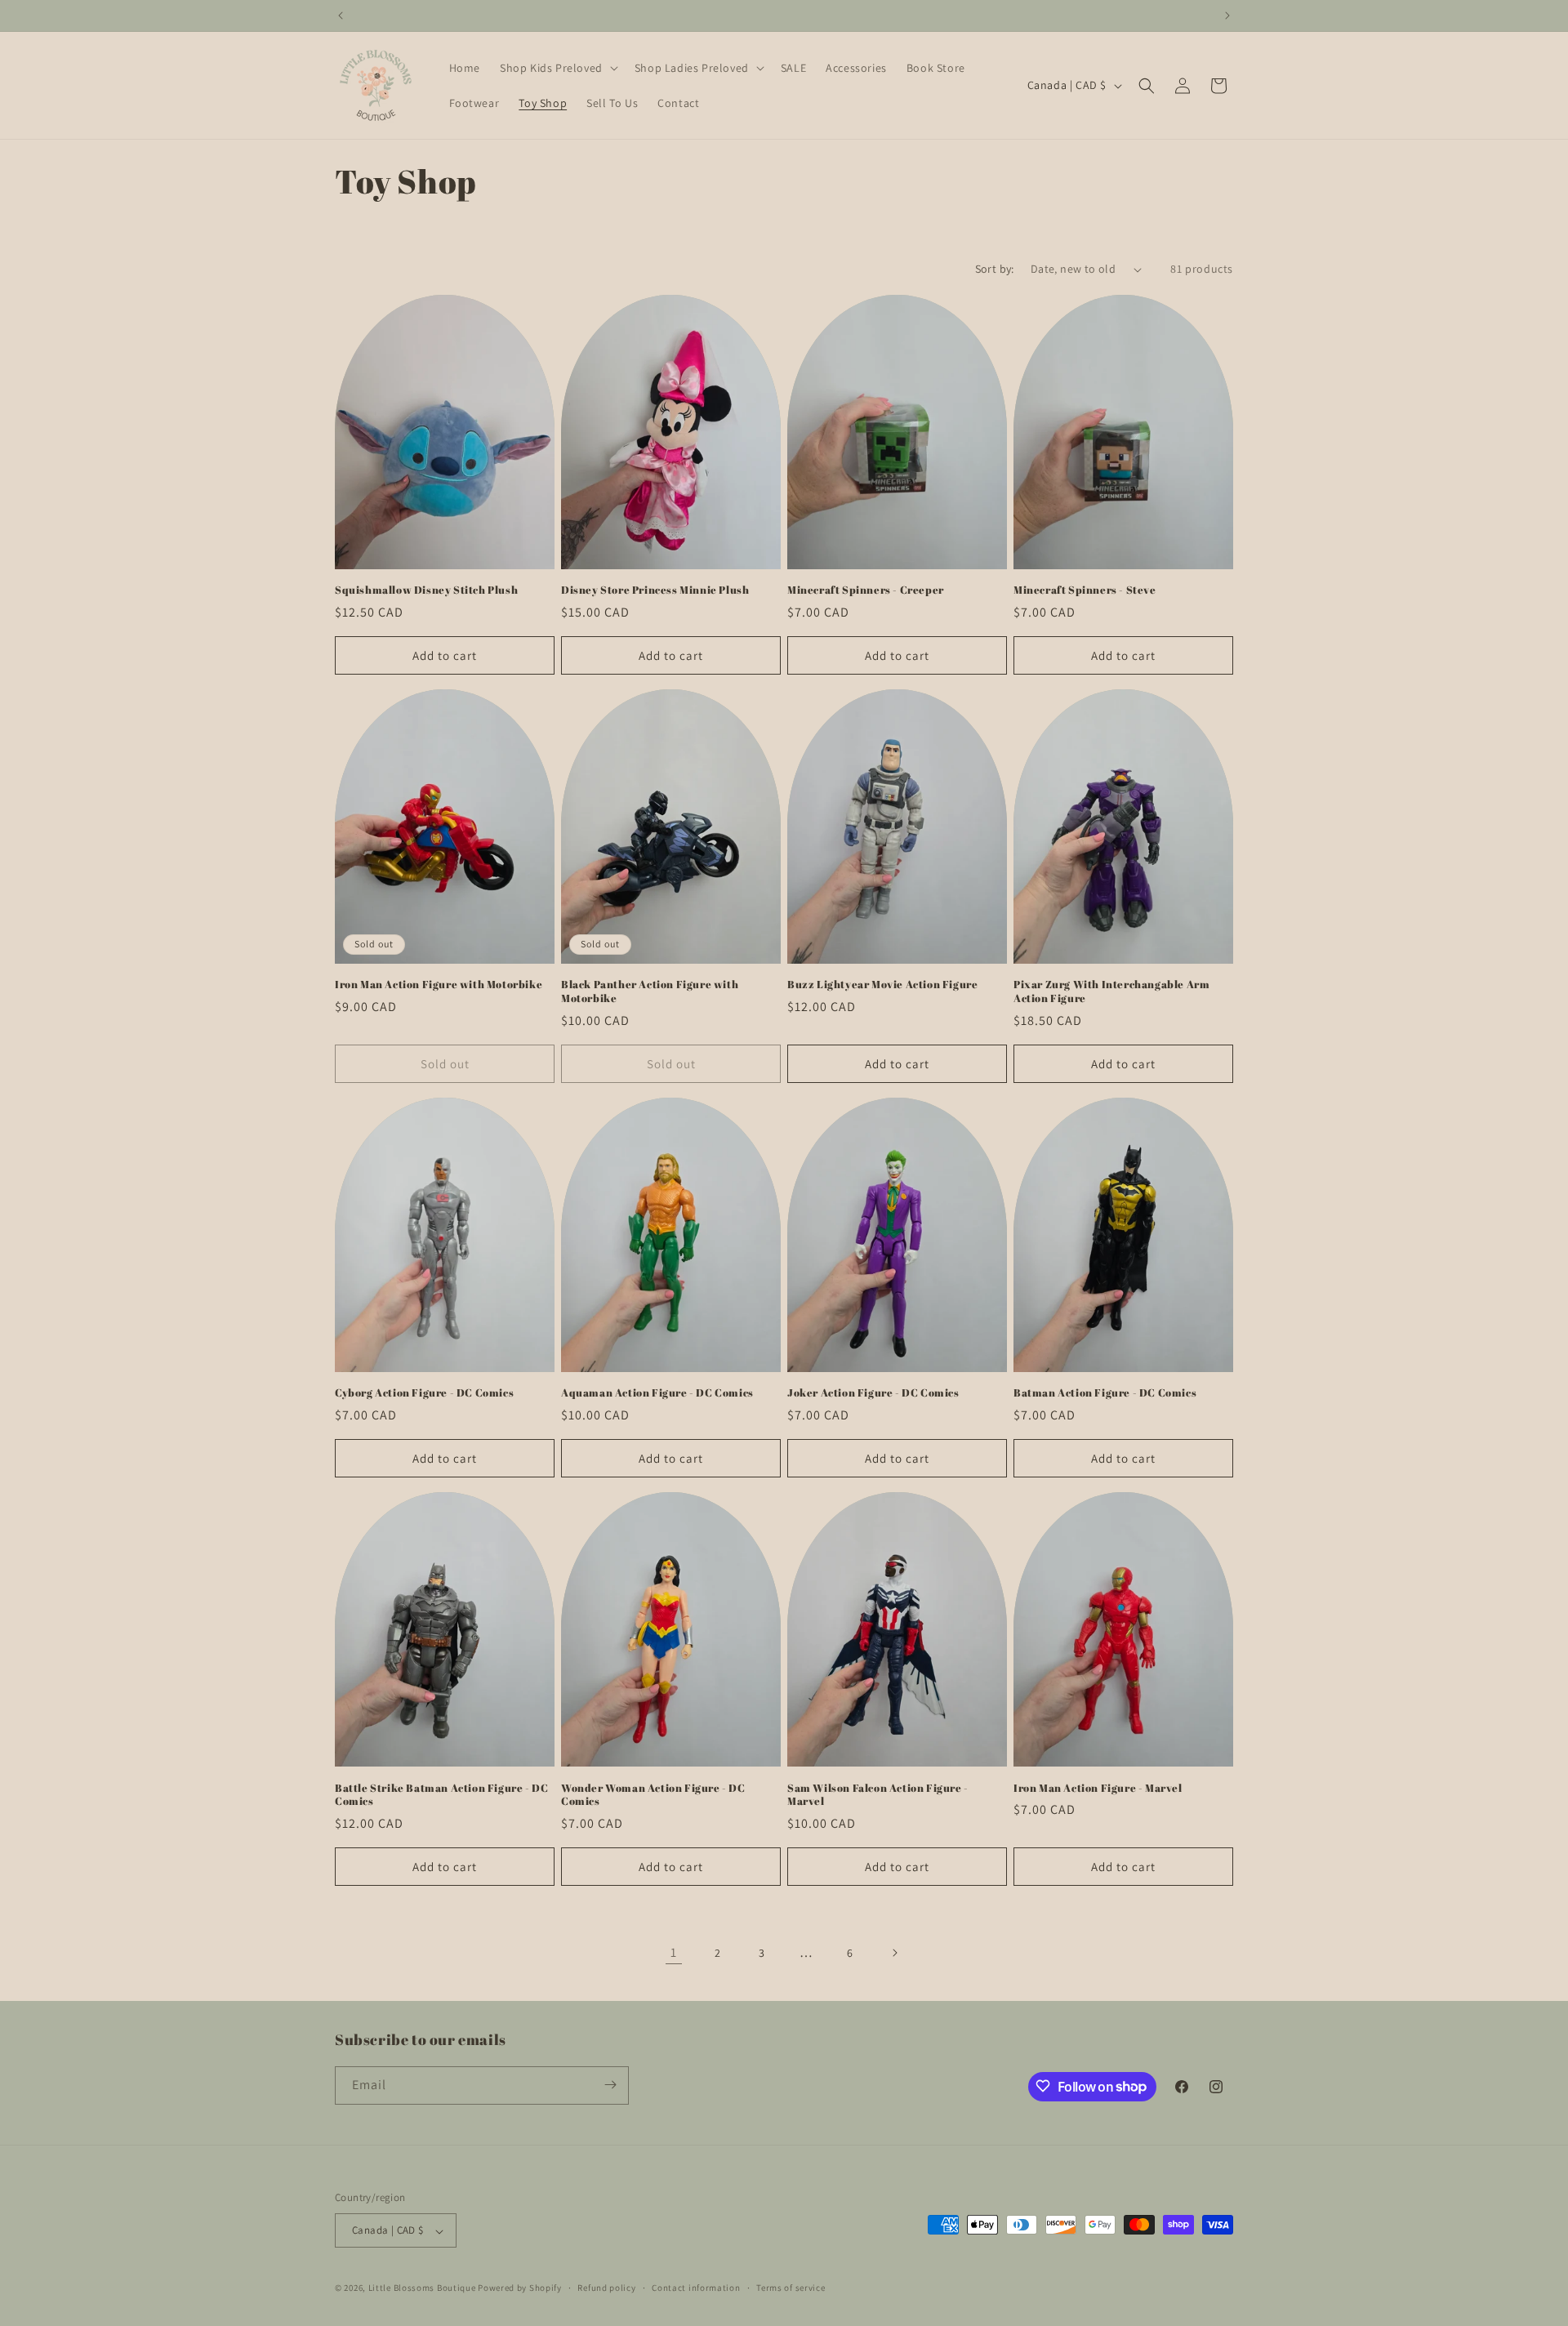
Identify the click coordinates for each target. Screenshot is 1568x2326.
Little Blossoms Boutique (422, 2288)
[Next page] (894, 1953)
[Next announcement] (1227, 16)
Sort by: (995, 269)
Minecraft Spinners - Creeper (866, 590)
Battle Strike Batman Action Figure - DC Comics (441, 1795)
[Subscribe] (610, 2085)
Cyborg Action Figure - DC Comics (424, 1393)
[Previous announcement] (341, 16)
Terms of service (791, 2288)
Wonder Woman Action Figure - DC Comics (653, 1795)
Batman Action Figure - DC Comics (1105, 1393)
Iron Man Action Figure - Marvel (1098, 1788)
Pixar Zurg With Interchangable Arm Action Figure (1111, 991)
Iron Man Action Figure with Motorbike (439, 985)
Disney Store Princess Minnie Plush (655, 590)
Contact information (696, 2288)
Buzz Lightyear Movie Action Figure (882, 985)
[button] (557, 68)
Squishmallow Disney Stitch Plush (426, 590)
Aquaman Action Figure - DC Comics (657, 1393)
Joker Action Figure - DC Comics (873, 1393)
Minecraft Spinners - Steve (1085, 590)
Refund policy (606, 2288)
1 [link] (674, 1952)
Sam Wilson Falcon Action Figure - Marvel (878, 1795)
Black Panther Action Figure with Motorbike (650, 991)
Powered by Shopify (520, 2288)
